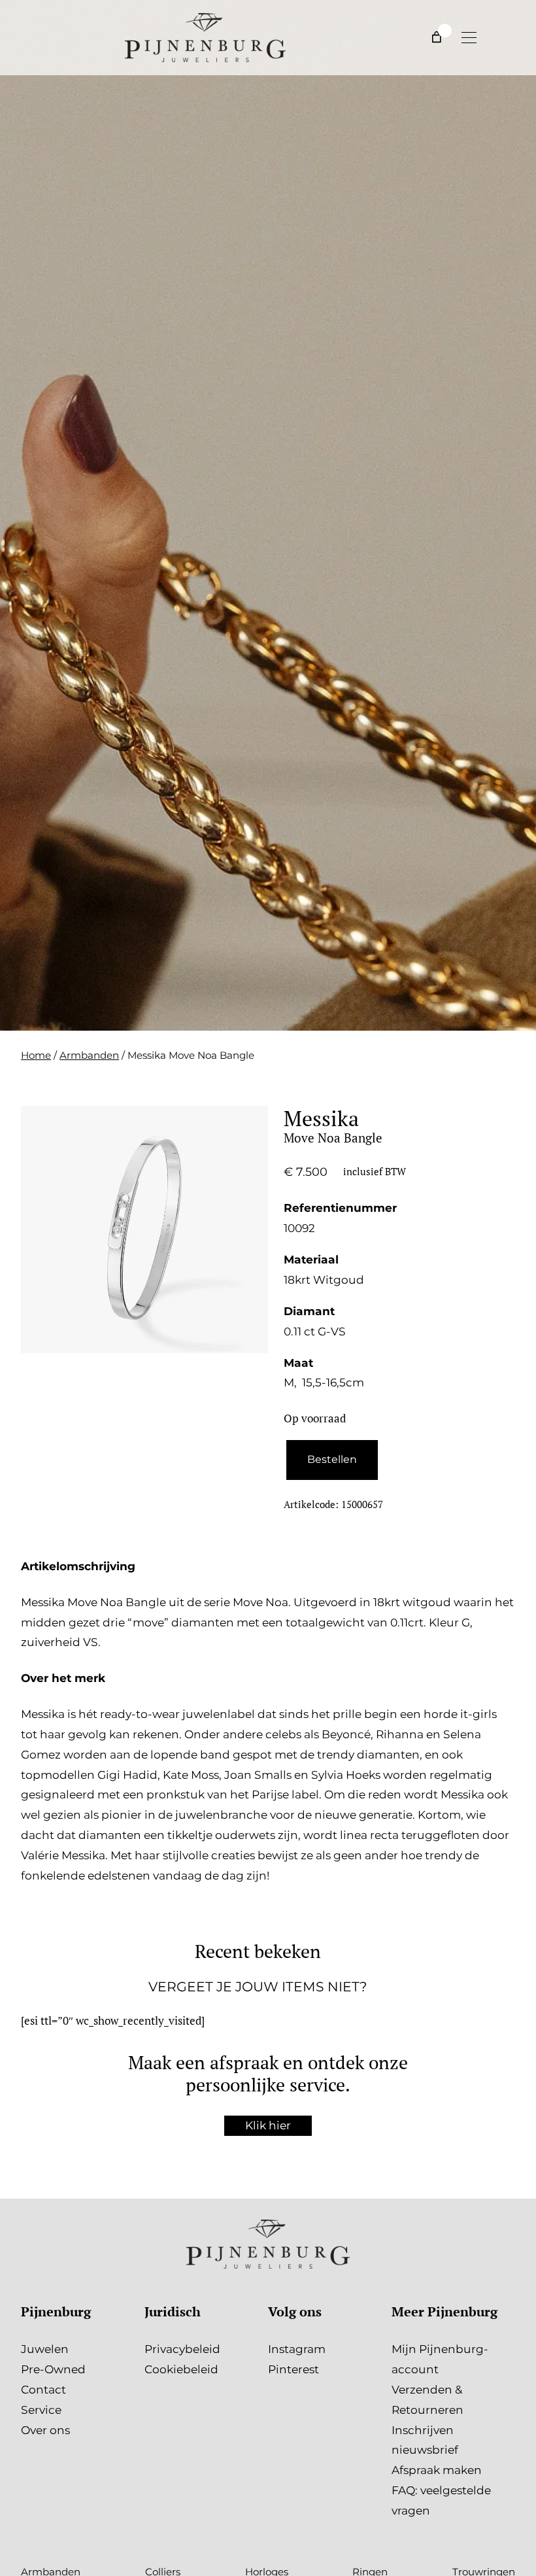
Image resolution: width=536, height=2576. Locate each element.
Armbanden (89, 1055)
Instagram (297, 2349)
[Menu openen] (469, 37)
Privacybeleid (182, 2349)
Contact (43, 2389)
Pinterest (293, 2369)
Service (41, 2410)
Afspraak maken (437, 2470)
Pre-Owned (53, 2369)
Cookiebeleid (181, 2369)
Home (36, 1055)
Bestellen (332, 1459)
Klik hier (268, 2125)
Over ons (45, 2430)
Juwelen (45, 2349)
